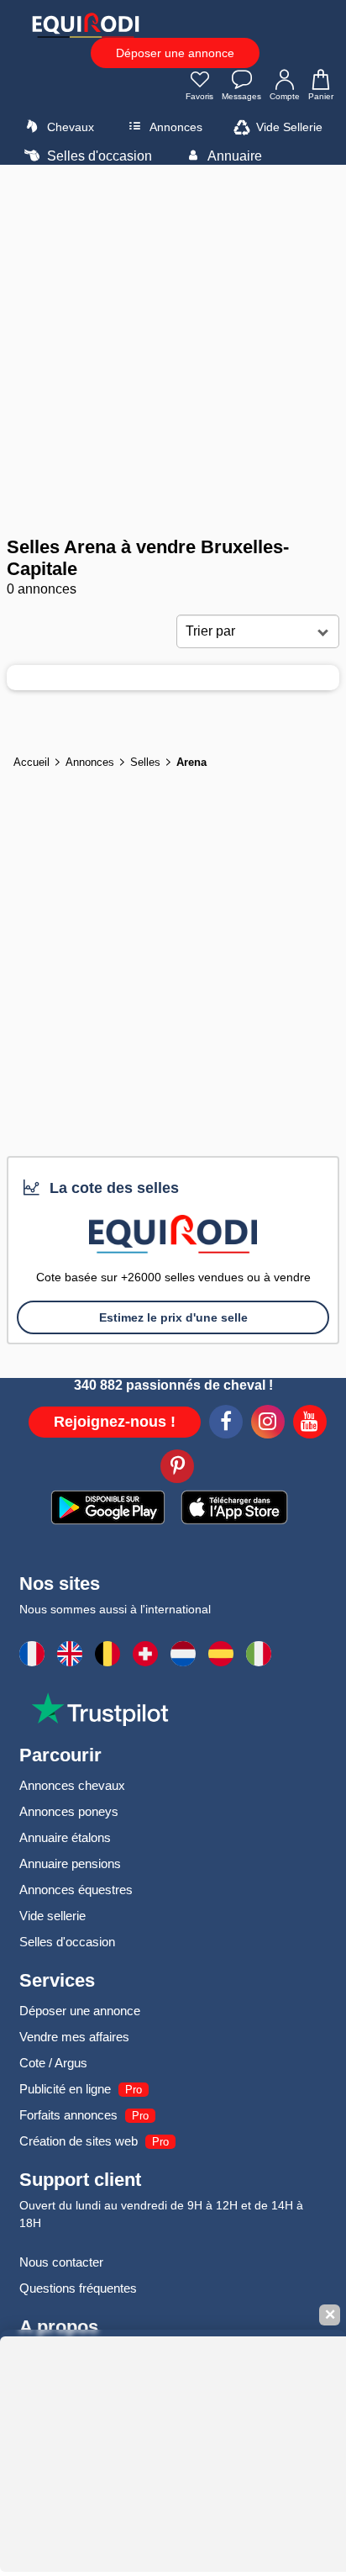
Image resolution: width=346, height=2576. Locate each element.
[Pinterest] (177, 1469)
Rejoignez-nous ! (115, 1422)
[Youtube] (310, 1424)
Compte (285, 96)
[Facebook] (226, 1424)
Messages (241, 96)
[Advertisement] (173, 351)
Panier (321, 96)
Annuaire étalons (65, 1837)
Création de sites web (79, 2141)
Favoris (199, 96)
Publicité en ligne (65, 2089)
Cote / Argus (53, 2063)
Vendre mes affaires (74, 2037)
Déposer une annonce (175, 53)
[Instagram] (268, 1424)
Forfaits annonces (68, 2115)
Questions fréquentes (78, 2288)
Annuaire (233, 156)
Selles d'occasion (98, 156)
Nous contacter (61, 2262)
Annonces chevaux (72, 1785)
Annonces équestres (76, 1890)
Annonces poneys (69, 1811)
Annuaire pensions (70, 1863)
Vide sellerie (52, 1916)
